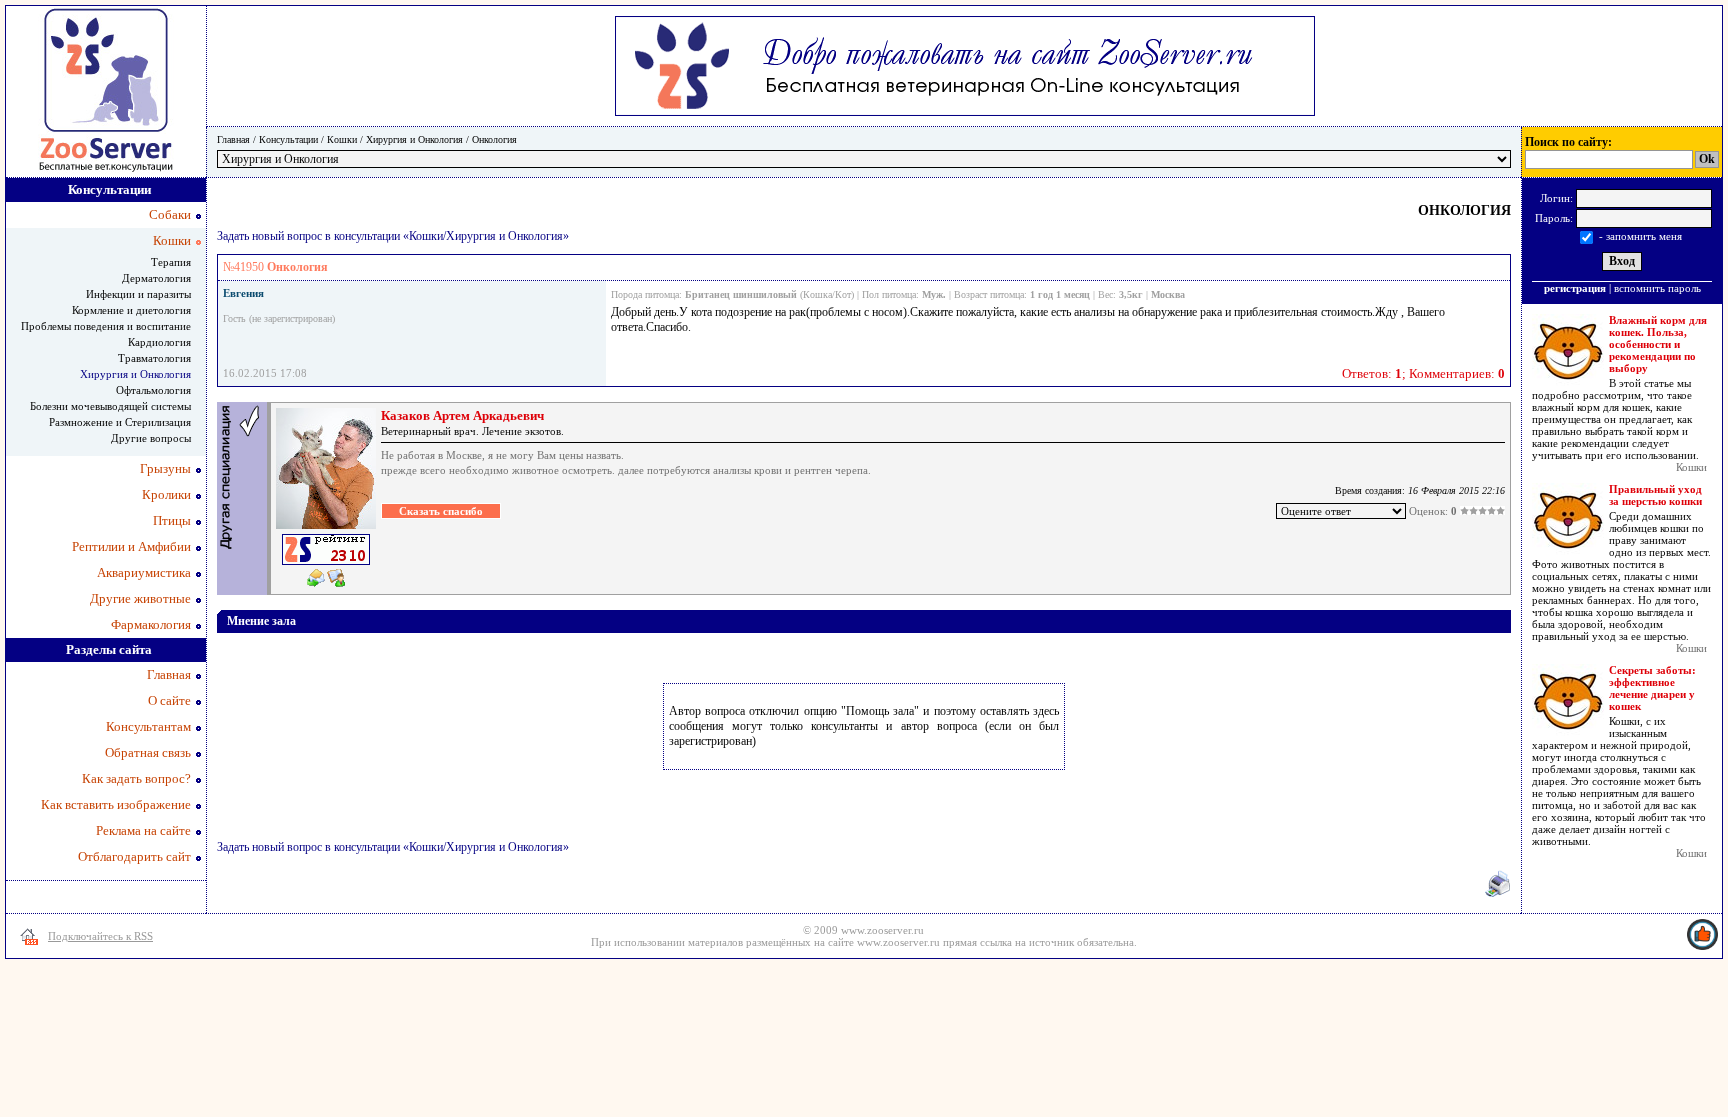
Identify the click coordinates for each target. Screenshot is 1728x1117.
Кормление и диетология (131, 310)
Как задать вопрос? (136, 778)
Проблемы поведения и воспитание (106, 326)
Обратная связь (148, 752)
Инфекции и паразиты (138, 294)
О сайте (169, 700)
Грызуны (165, 468)
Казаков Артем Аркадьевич (462, 415)
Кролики (166, 494)
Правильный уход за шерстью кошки (1655, 495)
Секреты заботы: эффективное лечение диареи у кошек (1652, 688)
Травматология (154, 358)
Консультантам (148, 726)
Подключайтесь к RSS (100, 936)
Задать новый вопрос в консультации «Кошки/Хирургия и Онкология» (393, 236)
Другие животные (140, 598)
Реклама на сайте (143, 830)
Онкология (494, 139)
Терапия (171, 262)
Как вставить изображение (116, 804)
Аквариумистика (144, 572)
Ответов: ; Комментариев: (1423, 373)
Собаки (170, 214)
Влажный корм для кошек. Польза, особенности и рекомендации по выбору (1658, 344)
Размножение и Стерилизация (120, 422)
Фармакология (151, 624)
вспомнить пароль (1657, 288)
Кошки (342, 139)
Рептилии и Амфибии (131, 546)
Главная (233, 139)
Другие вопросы (151, 438)
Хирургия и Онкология (414, 139)
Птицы (172, 520)
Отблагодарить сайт (134, 856)
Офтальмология (153, 390)
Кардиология (159, 342)
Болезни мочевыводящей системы (110, 406)
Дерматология (156, 278)
